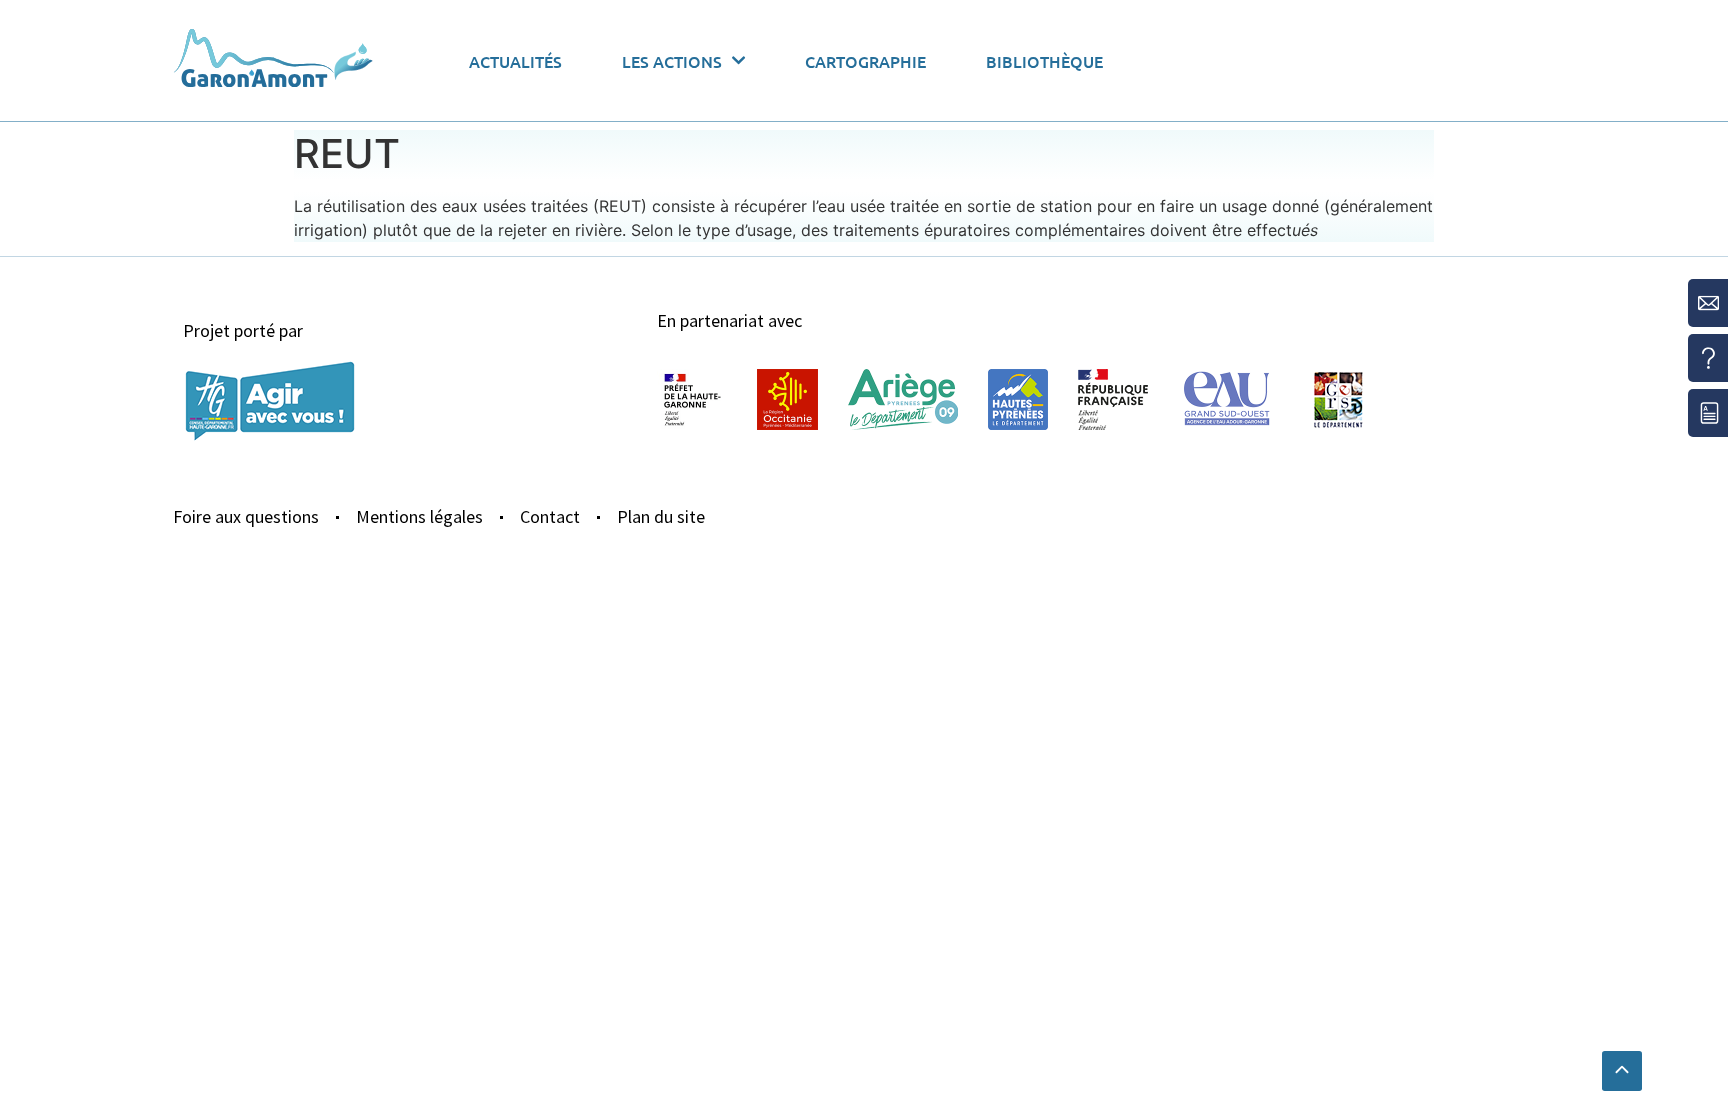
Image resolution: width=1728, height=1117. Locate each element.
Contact (550, 516)
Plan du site (661, 516)
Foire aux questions (246, 516)
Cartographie (865, 61)
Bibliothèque (1044, 61)
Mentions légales (419, 516)
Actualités (515, 61)
